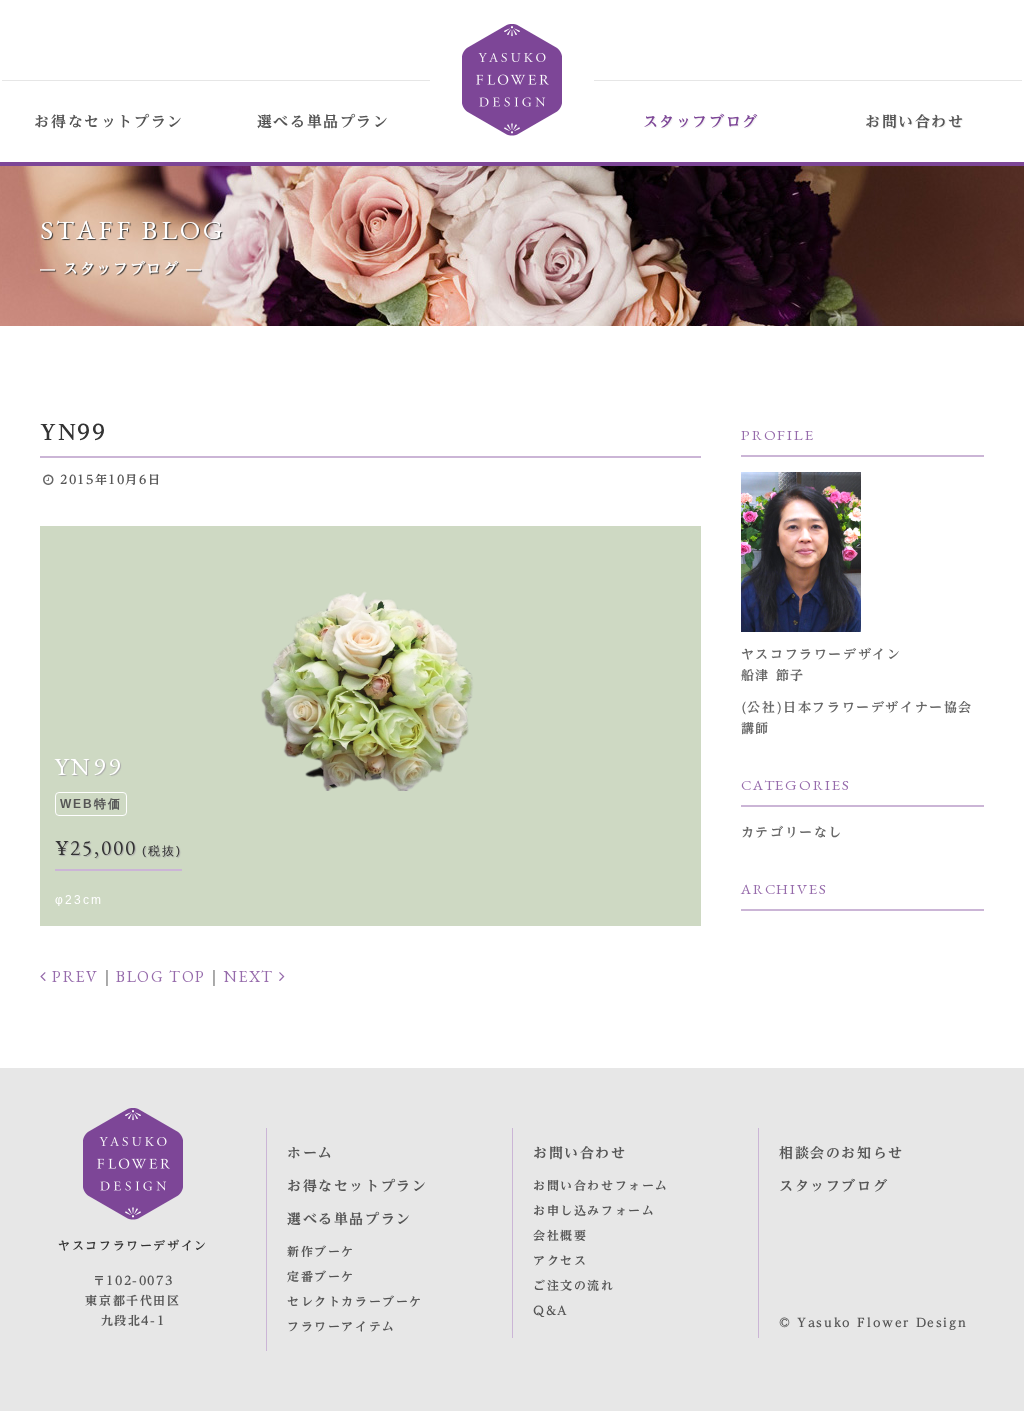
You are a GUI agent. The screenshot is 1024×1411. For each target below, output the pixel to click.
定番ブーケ (321, 1276)
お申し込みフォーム (594, 1210)
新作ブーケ (321, 1251)
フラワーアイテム (341, 1326)
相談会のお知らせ (841, 1153)
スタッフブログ (701, 121)
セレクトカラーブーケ (355, 1301)
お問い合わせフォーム (601, 1185)
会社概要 (560, 1235)
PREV (73, 976)
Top (984, 1373)
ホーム (310, 1153)
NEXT (251, 976)
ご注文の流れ (574, 1285)
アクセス (560, 1260)
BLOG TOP (161, 976)
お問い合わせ (915, 121)
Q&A (551, 1310)
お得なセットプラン (108, 121)
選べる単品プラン (323, 121)
